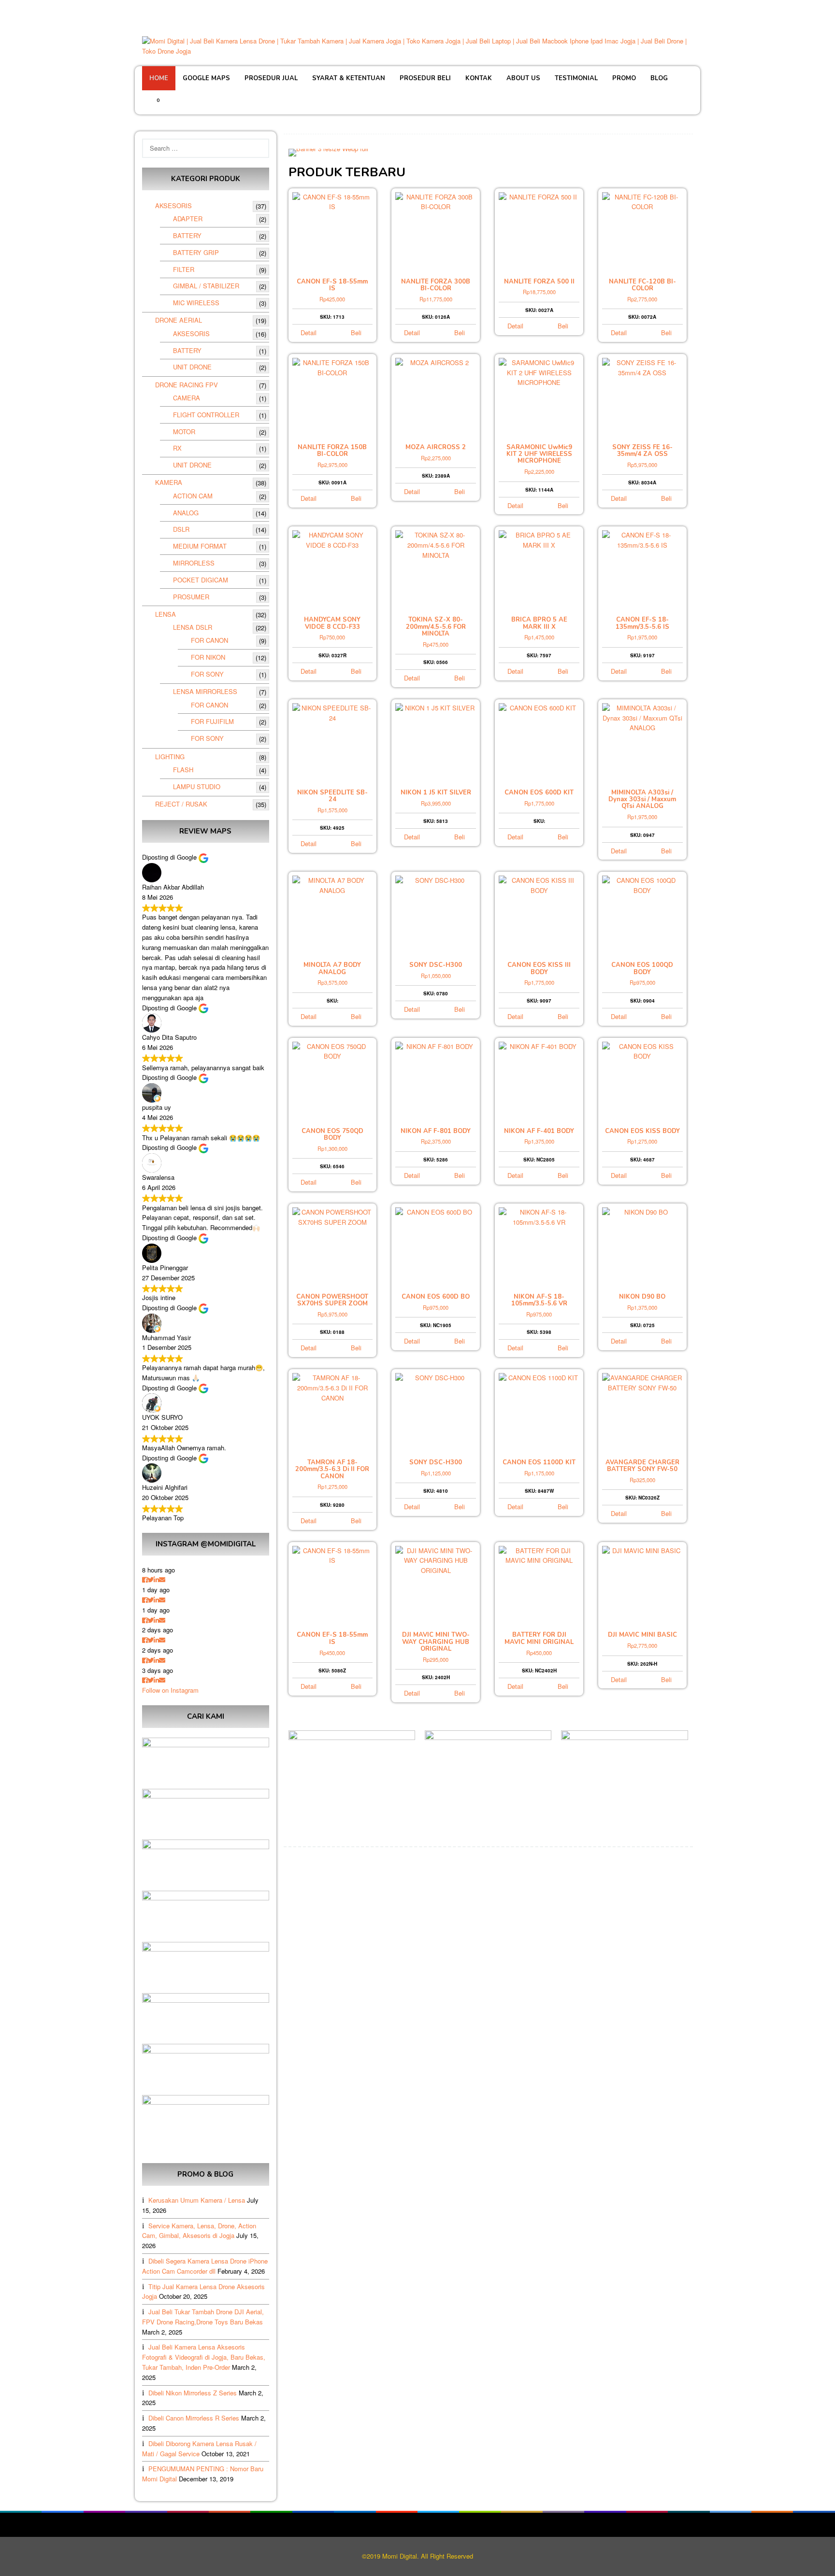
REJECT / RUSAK (181, 804)
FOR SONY (207, 674)
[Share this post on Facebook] (145, 1579)
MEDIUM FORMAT (200, 546)
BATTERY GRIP (196, 252)
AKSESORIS (173, 205)
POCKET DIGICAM (201, 580)
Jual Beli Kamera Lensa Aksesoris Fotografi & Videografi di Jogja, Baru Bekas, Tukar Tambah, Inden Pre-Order (204, 2357)
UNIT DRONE (192, 367)
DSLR (181, 529)
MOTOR (184, 432)
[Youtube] (687, 10)
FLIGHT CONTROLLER (206, 415)
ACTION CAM (193, 496)
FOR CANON (209, 640)
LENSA (166, 614)
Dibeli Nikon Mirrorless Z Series (193, 2393)
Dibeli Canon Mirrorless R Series (194, 2418)
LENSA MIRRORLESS (205, 691)
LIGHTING (170, 757)
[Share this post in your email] (162, 1579)
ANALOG (186, 513)
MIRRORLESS (194, 563)
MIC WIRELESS (196, 303)
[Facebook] (649, 10)
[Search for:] (206, 149)
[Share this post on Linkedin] (156, 1579)
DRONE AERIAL (179, 320)
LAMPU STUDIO (197, 786)
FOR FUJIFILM (212, 721)
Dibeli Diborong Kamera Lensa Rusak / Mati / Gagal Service (199, 2449)
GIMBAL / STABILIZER (206, 286)
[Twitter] (662, 10)
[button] (298, 152)
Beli (356, 333)
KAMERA (169, 482)
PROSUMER (191, 597)
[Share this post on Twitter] (151, 1579)
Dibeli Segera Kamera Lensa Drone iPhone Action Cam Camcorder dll (205, 2266)
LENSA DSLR (193, 627)
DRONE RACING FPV (187, 385)
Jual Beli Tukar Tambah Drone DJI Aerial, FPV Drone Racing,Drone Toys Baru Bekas (203, 2317)
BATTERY (187, 235)
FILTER (184, 269)
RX (177, 448)
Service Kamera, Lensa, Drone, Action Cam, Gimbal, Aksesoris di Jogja (199, 2231)
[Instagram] (674, 10)
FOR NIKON (208, 657)
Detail (309, 333)
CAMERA (187, 398)
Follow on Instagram (170, 1690)
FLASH (183, 770)
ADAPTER (188, 219)
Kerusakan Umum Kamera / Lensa (197, 2200)
